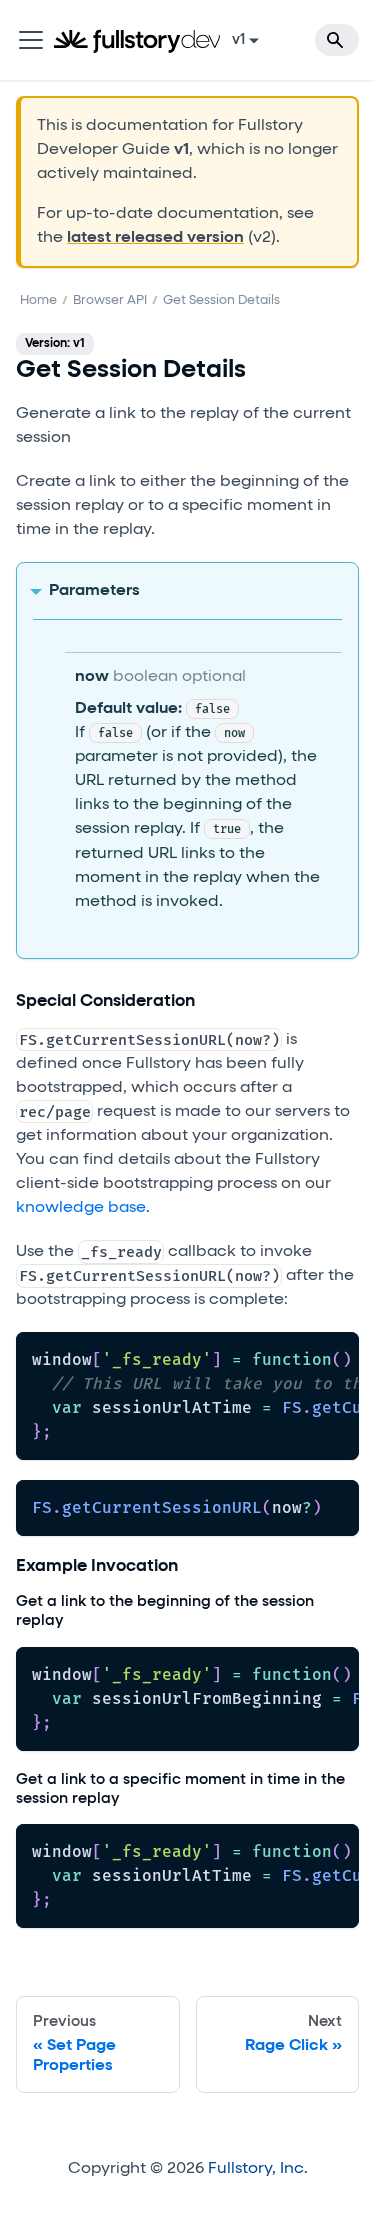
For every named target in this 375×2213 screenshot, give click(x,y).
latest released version (155, 238)
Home (38, 300)
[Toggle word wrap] (298, 1357)
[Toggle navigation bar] (31, 40)
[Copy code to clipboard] (334, 1357)
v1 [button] (238, 40)
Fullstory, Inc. (258, 2169)
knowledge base (81, 1208)
